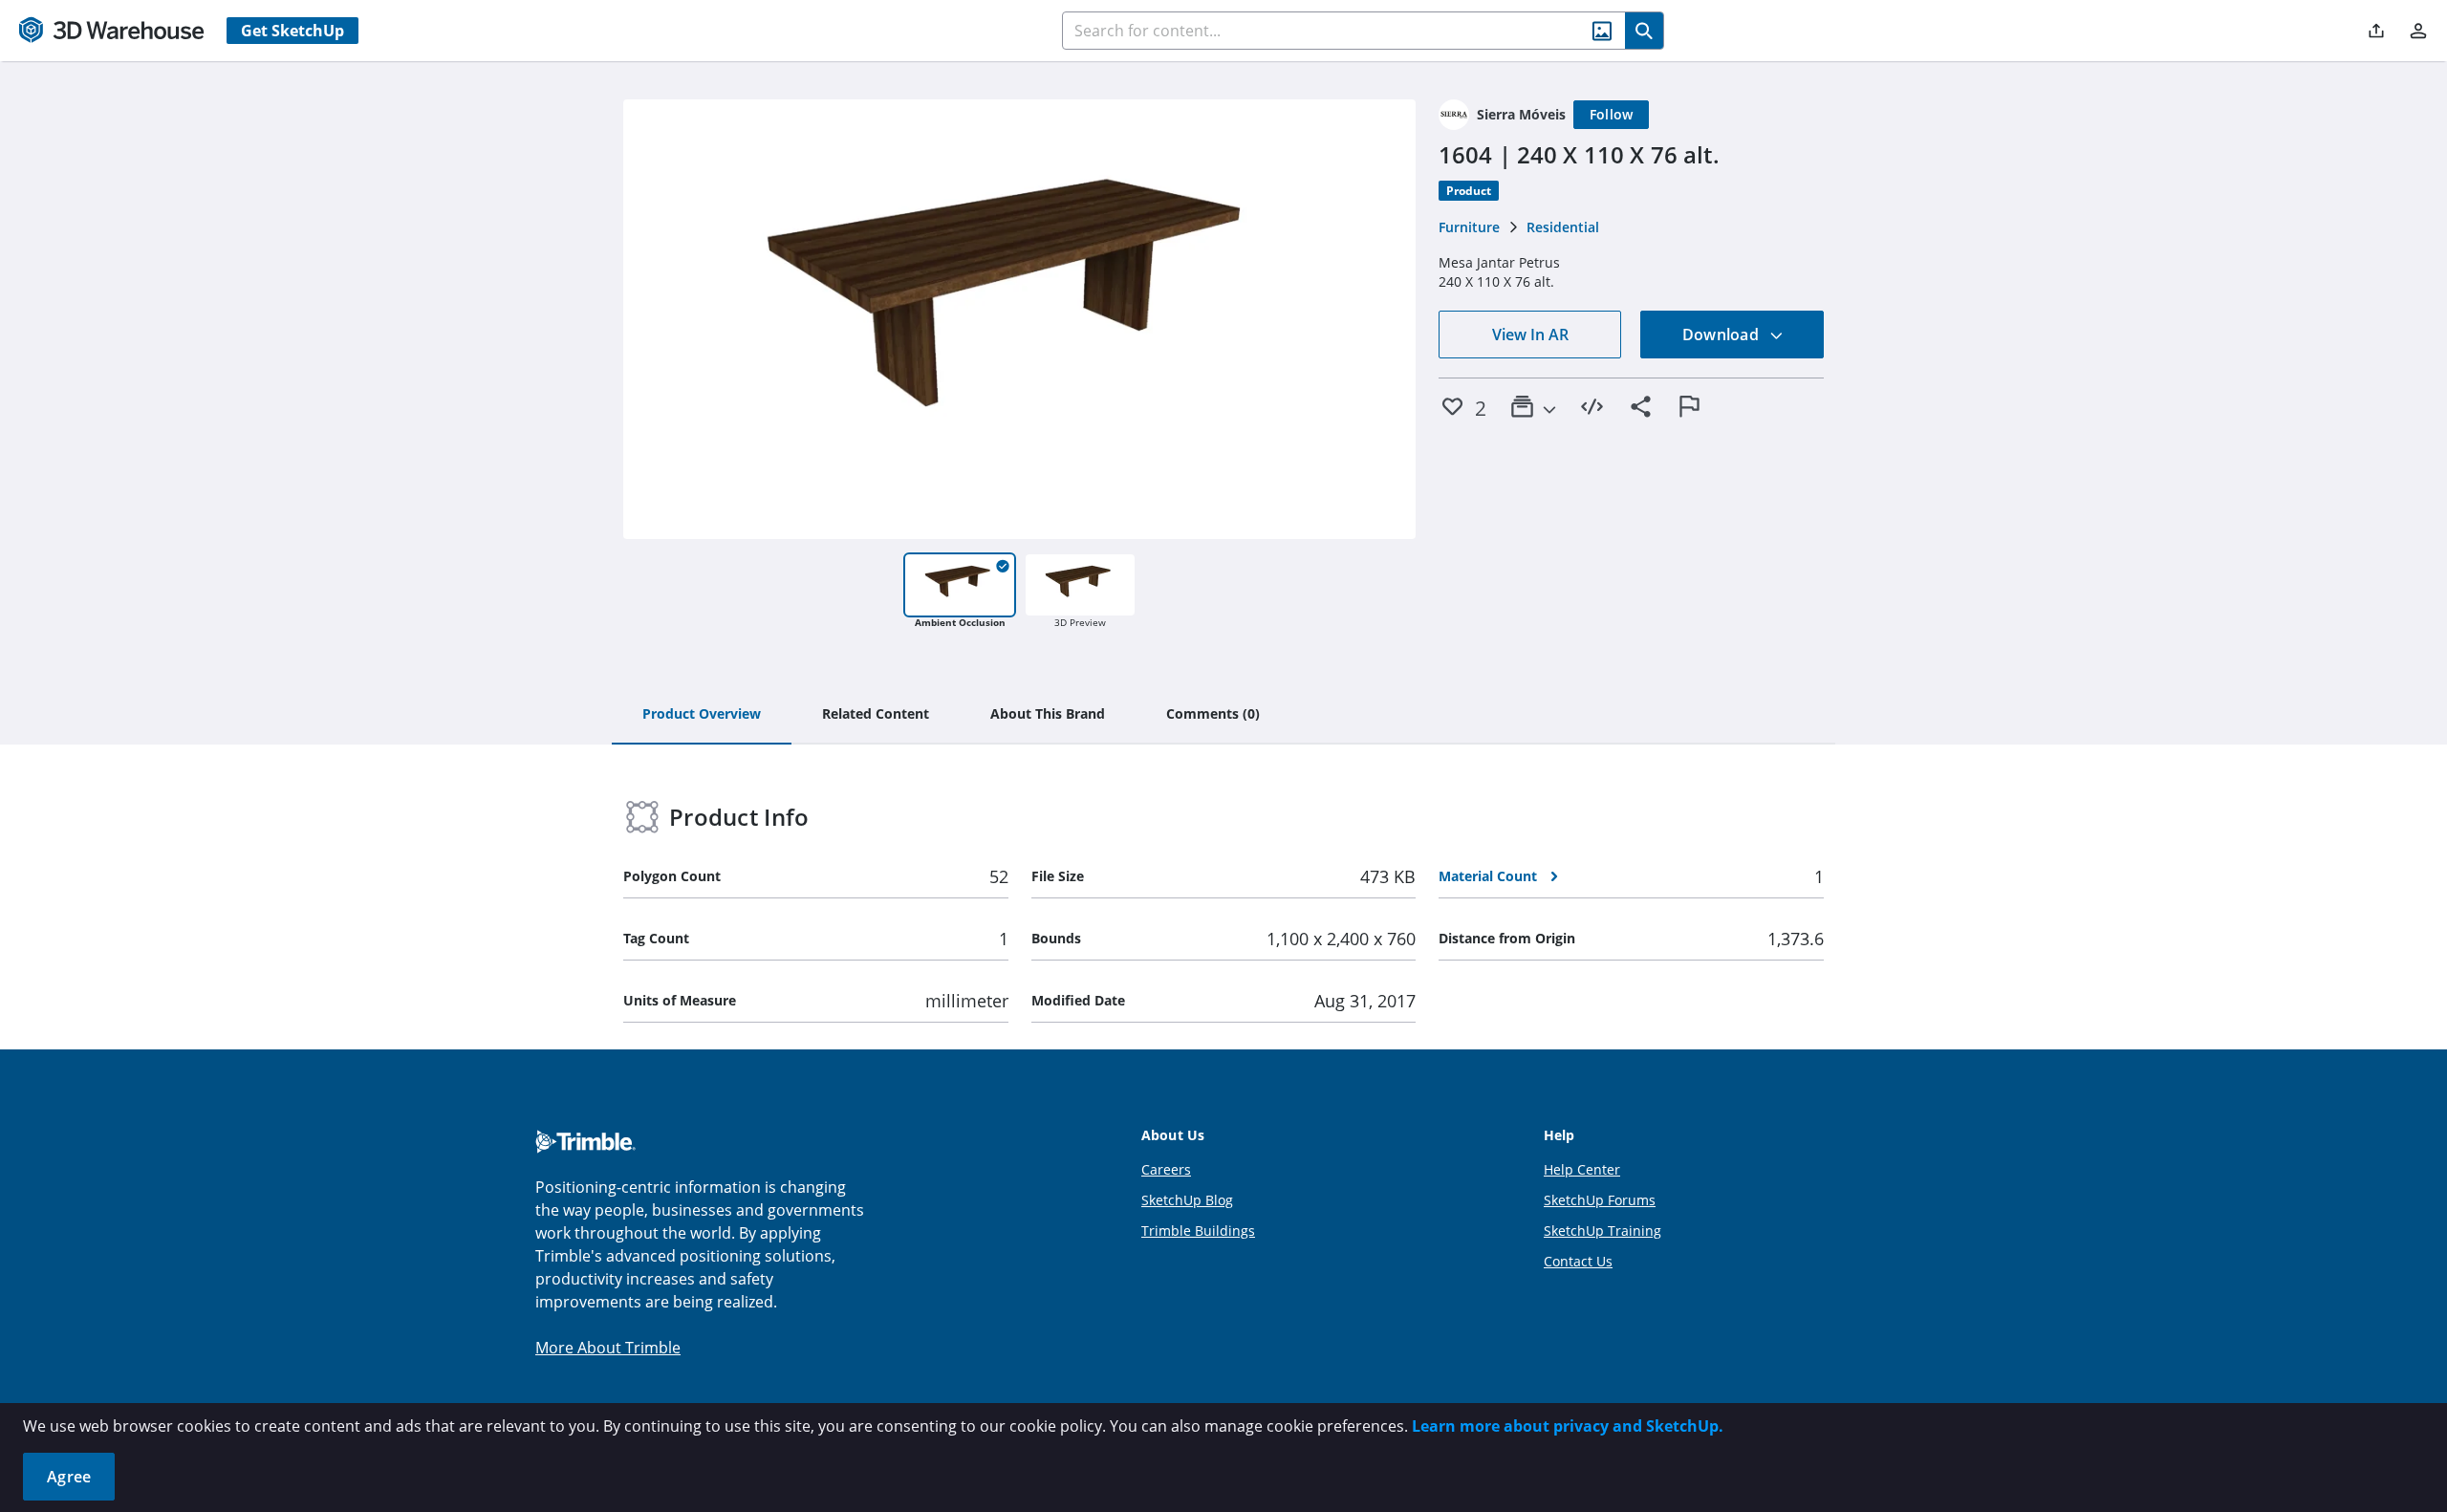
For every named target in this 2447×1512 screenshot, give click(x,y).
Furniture (1469, 227)
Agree (69, 1477)
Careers (1166, 1169)
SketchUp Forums (1600, 1200)
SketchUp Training (1602, 1231)
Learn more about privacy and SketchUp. (1568, 1426)
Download (1722, 335)
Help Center (1582, 1169)
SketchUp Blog (1187, 1200)
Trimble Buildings (1198, 1231)
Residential (1563, 227)
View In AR (1530, 335)
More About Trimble (608, 1348)
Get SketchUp (292, 31)
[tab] (702, 715)
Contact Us (1578, 1261)
